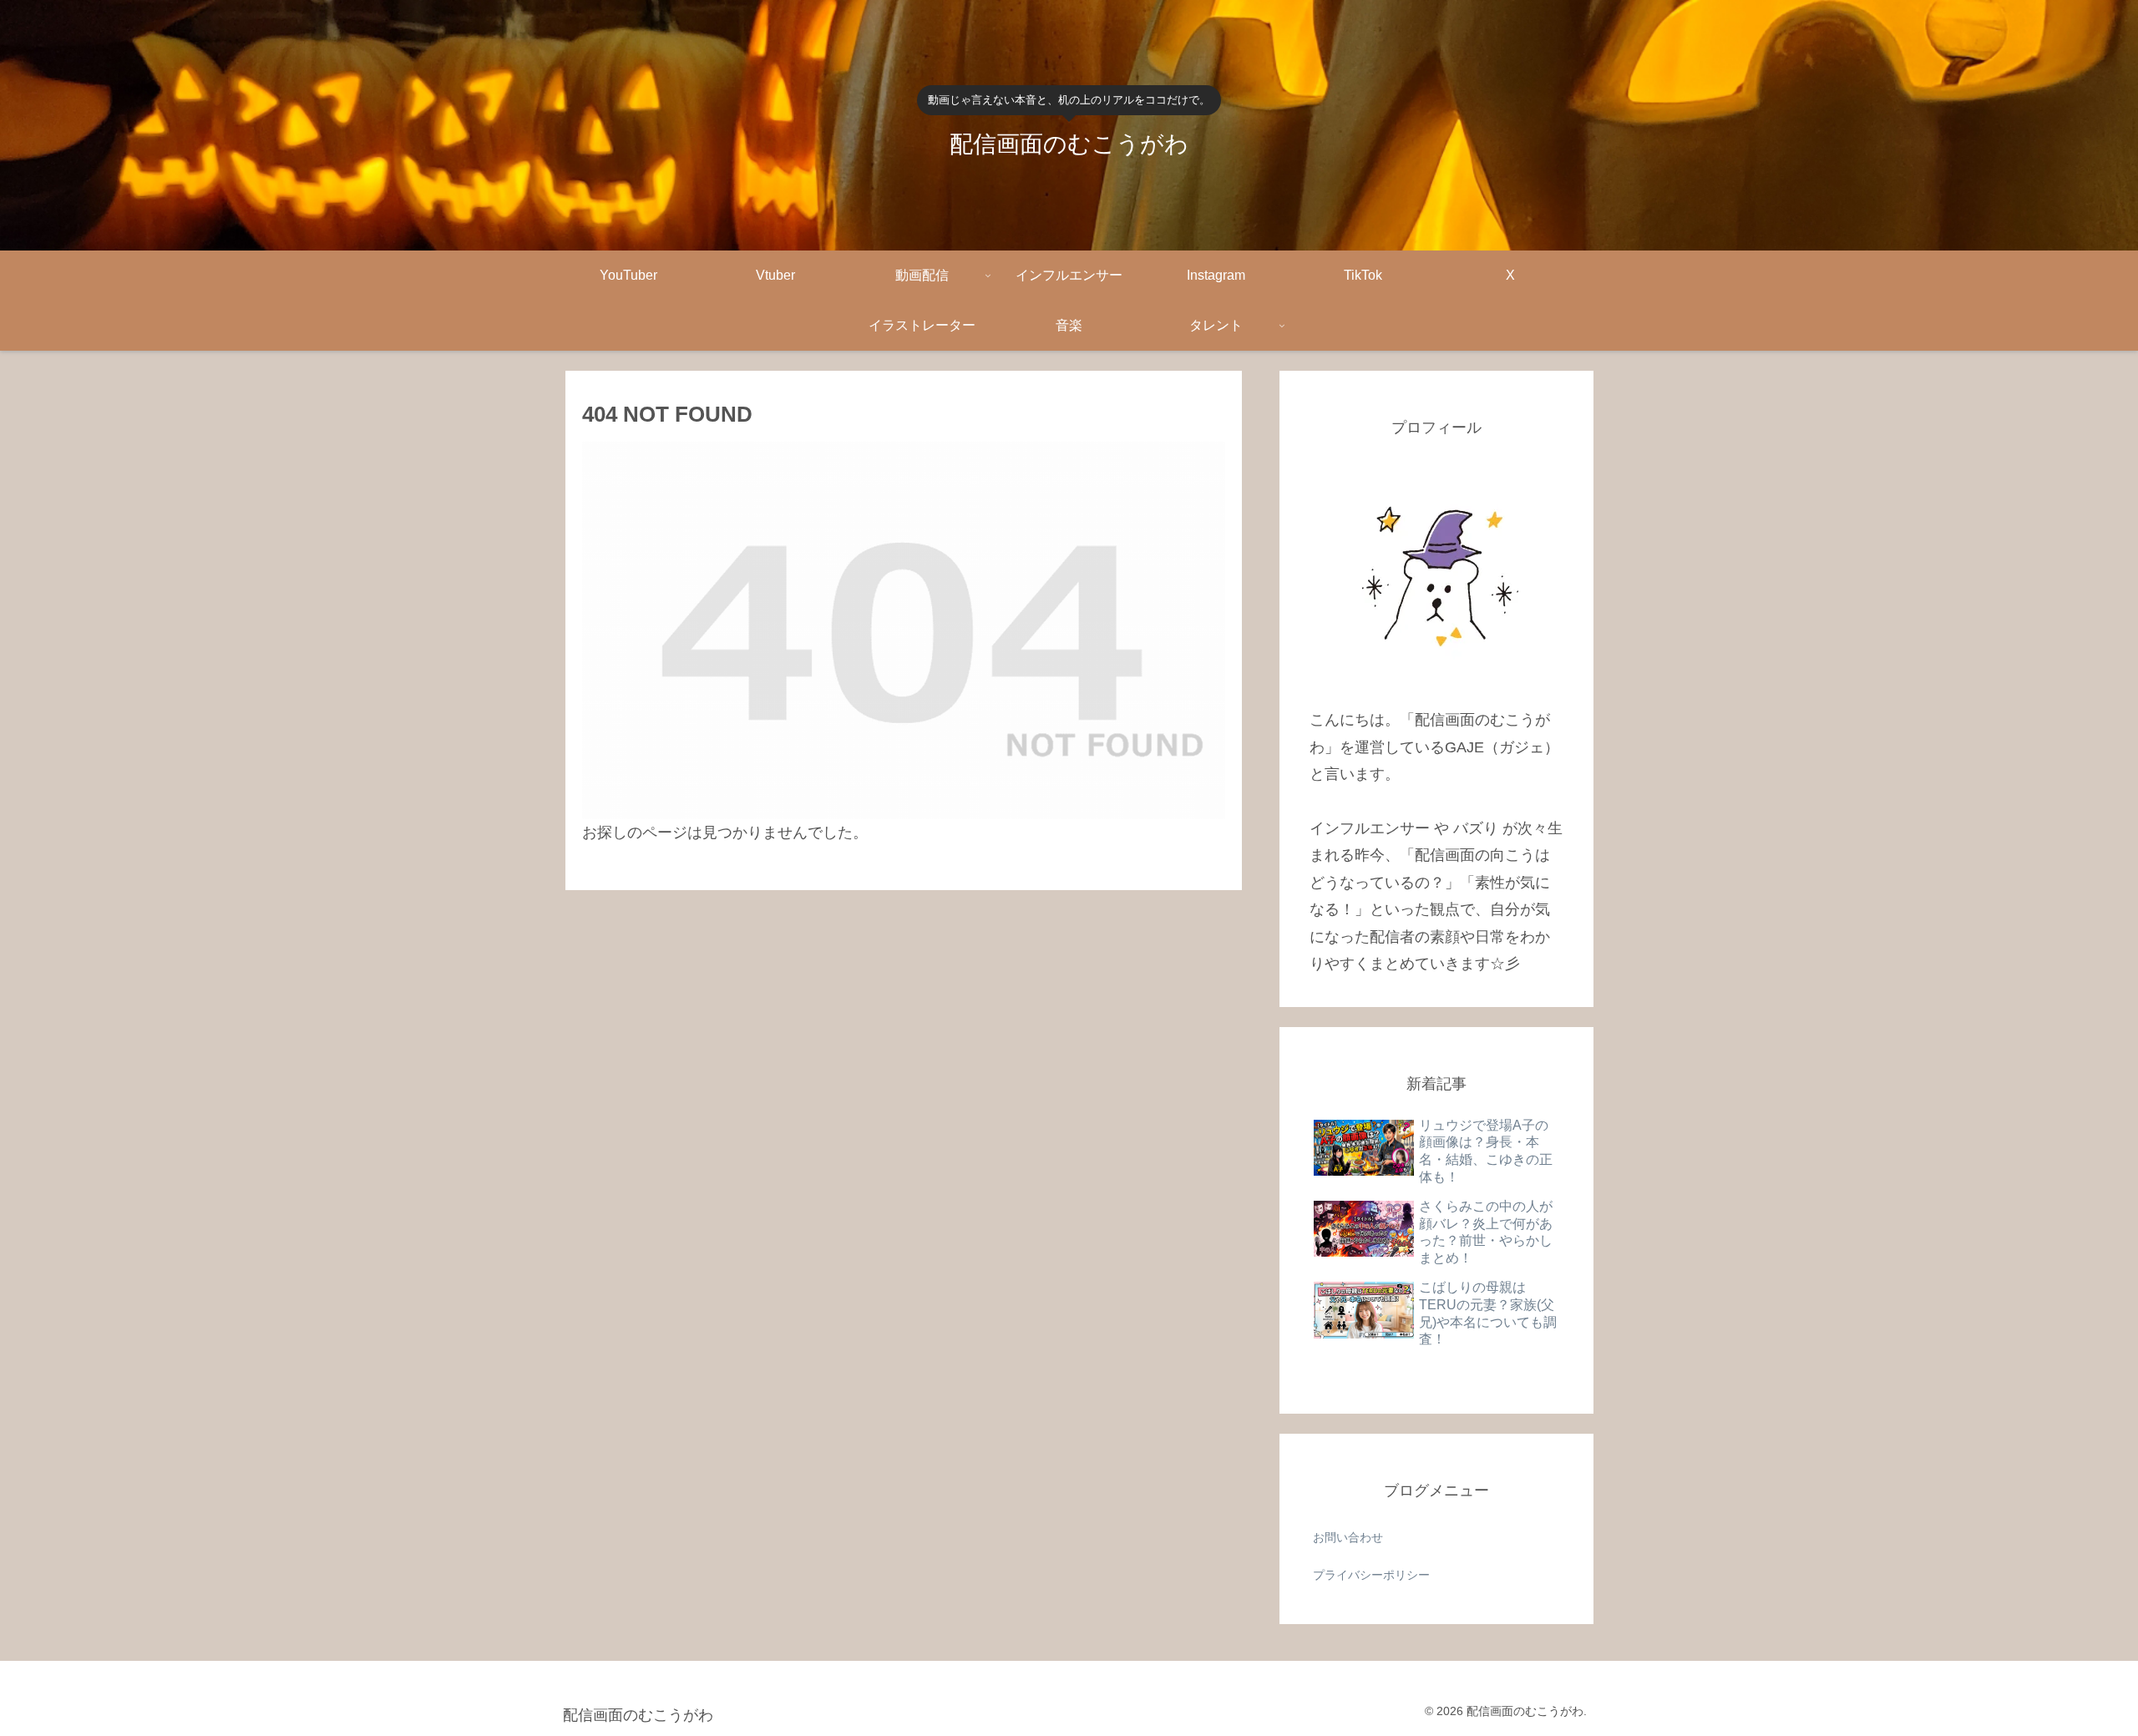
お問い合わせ (1348, 1537)
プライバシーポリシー (1371, 1575)
